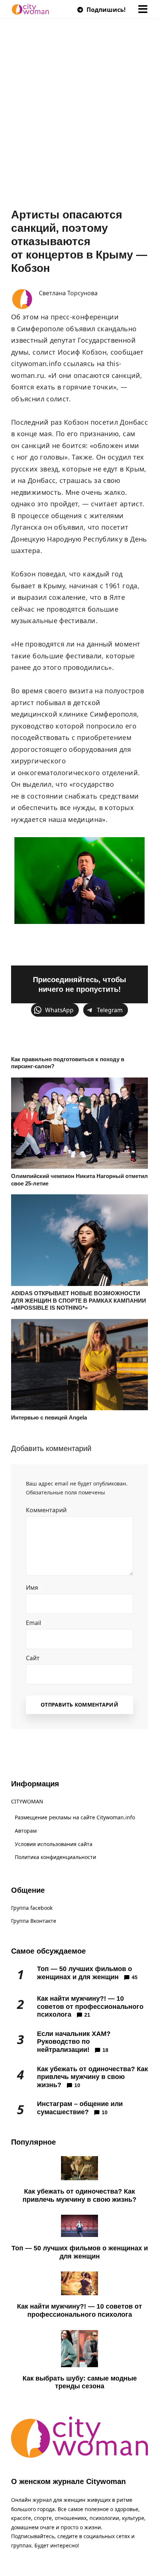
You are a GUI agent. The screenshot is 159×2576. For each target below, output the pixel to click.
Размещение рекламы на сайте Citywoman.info (75, 1817)
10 (77, 2085)
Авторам (26, 1831)
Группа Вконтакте (34, 1921)
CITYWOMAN (27, 1801)
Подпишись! (105, 10)
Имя (34, 1588)
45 (135, 1977)
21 (87, 2015)
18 (105, 2050)
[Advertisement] (79, 125)
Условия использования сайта (54, 1844)
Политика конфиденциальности (55, 1857)
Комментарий (49, 1510)
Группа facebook (32, 1908)
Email (36, 1623)
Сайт (33, 1658)
